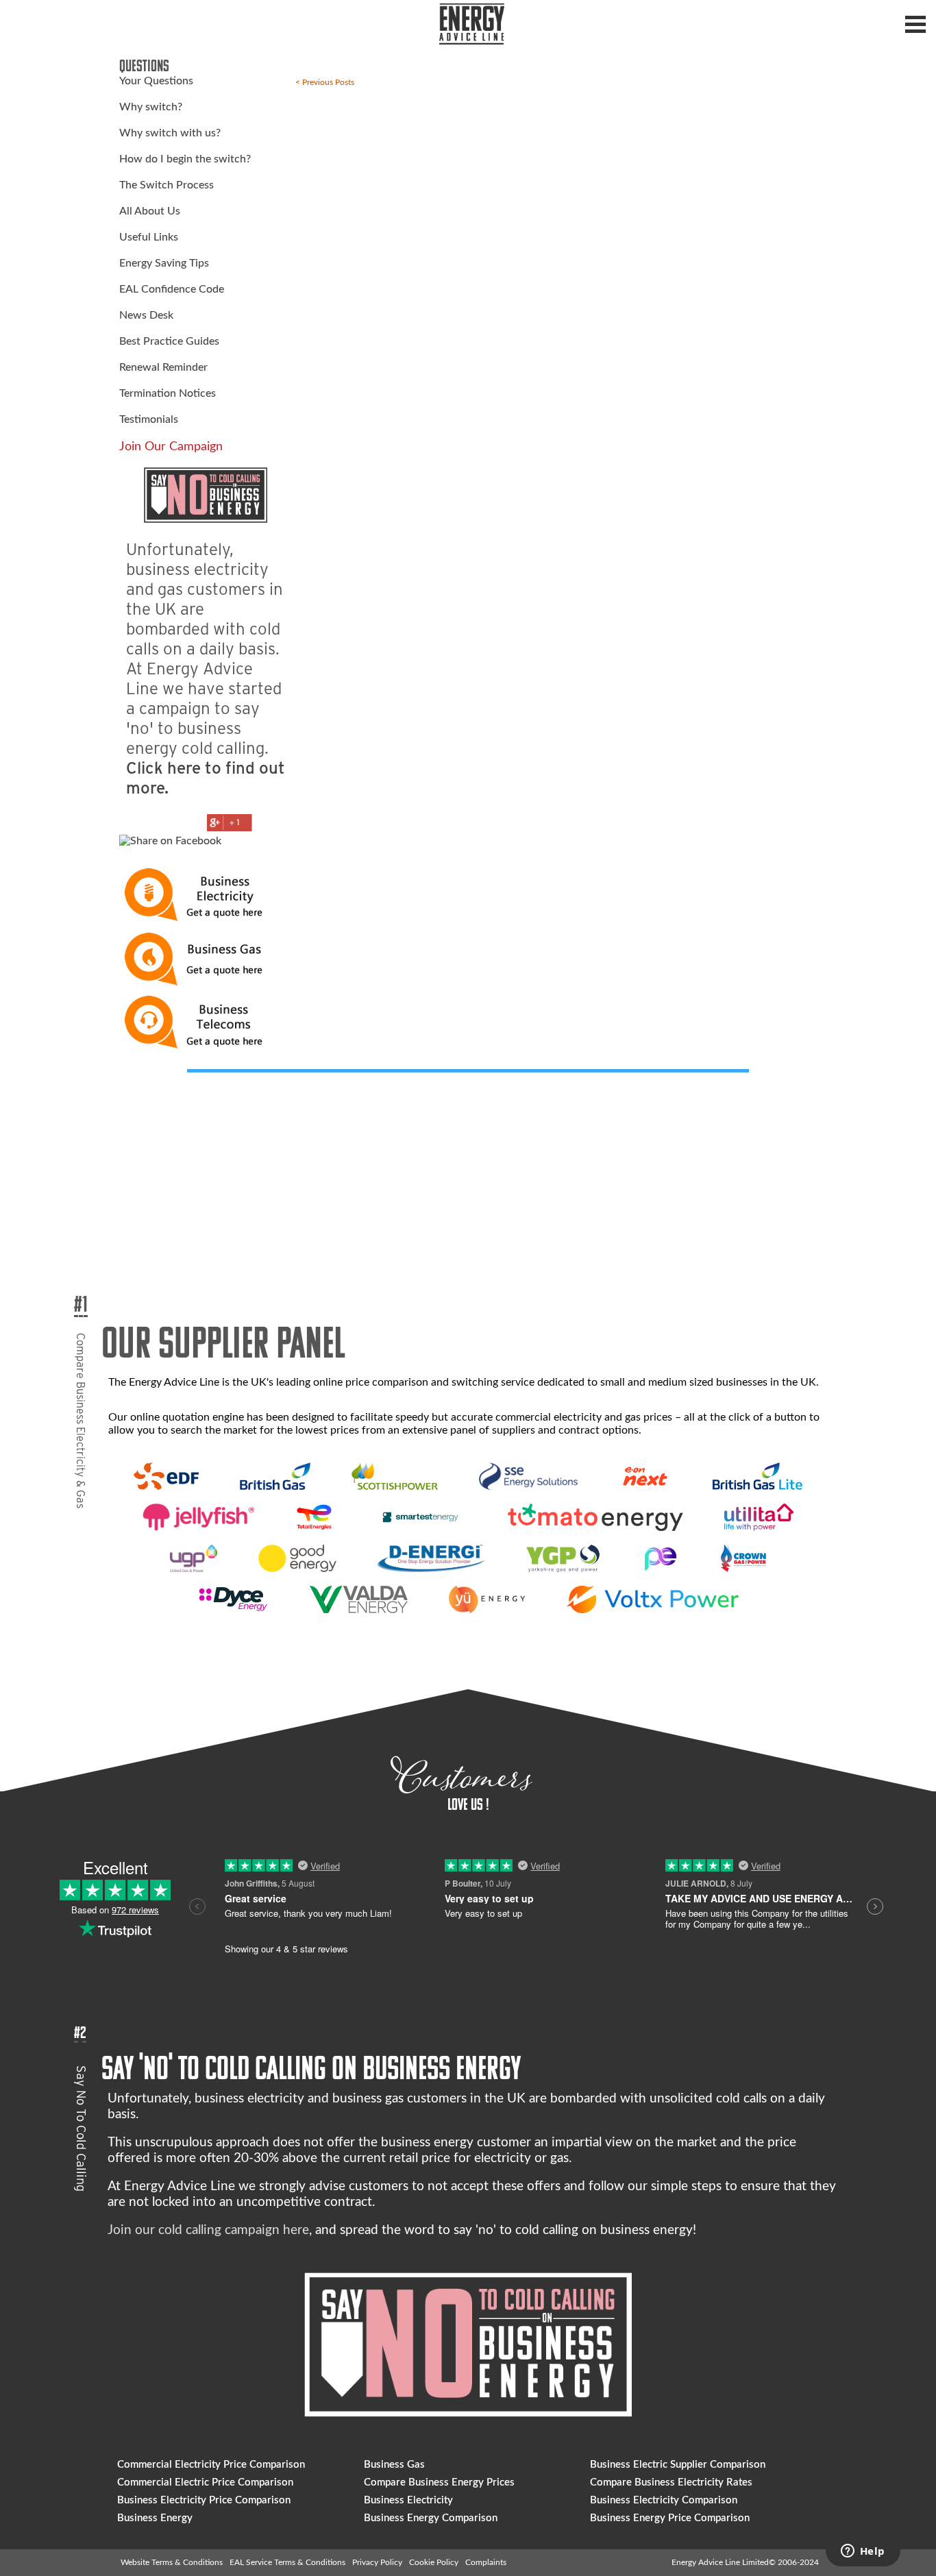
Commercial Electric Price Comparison (205, 2482)
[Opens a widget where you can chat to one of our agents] (863, 2552)
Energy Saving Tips (164, 263)
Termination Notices (168, 393)
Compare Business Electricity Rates (671, 2482)
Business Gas (394, 2465)
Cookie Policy (434, 2562)
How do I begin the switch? (185, 159)
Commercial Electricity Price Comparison (211, 2465)
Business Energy (155, 2518)
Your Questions (156, 81)
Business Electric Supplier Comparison (678, 2465)
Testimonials (149, 419)
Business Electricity (408, 2500)
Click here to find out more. (206, 778)
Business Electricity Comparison (664, 2500)
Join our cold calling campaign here (208, 2230)
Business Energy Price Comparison (670, 2518)
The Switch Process (167, 185)
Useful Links (149, 237)
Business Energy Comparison (431, 2518)
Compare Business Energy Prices (439, 2482)
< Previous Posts (325, 82)
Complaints (486, 2562)
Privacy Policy (377, 2562)
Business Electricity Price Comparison (204, 2500)
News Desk (146, 315)
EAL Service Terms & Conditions (287, 2562)
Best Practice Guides (169, 341)
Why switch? (151, 107)
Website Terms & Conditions (172, 2562)
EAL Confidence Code (172, 289)
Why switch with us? (170, 133)
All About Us (150, 211)
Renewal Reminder (163, 367)
